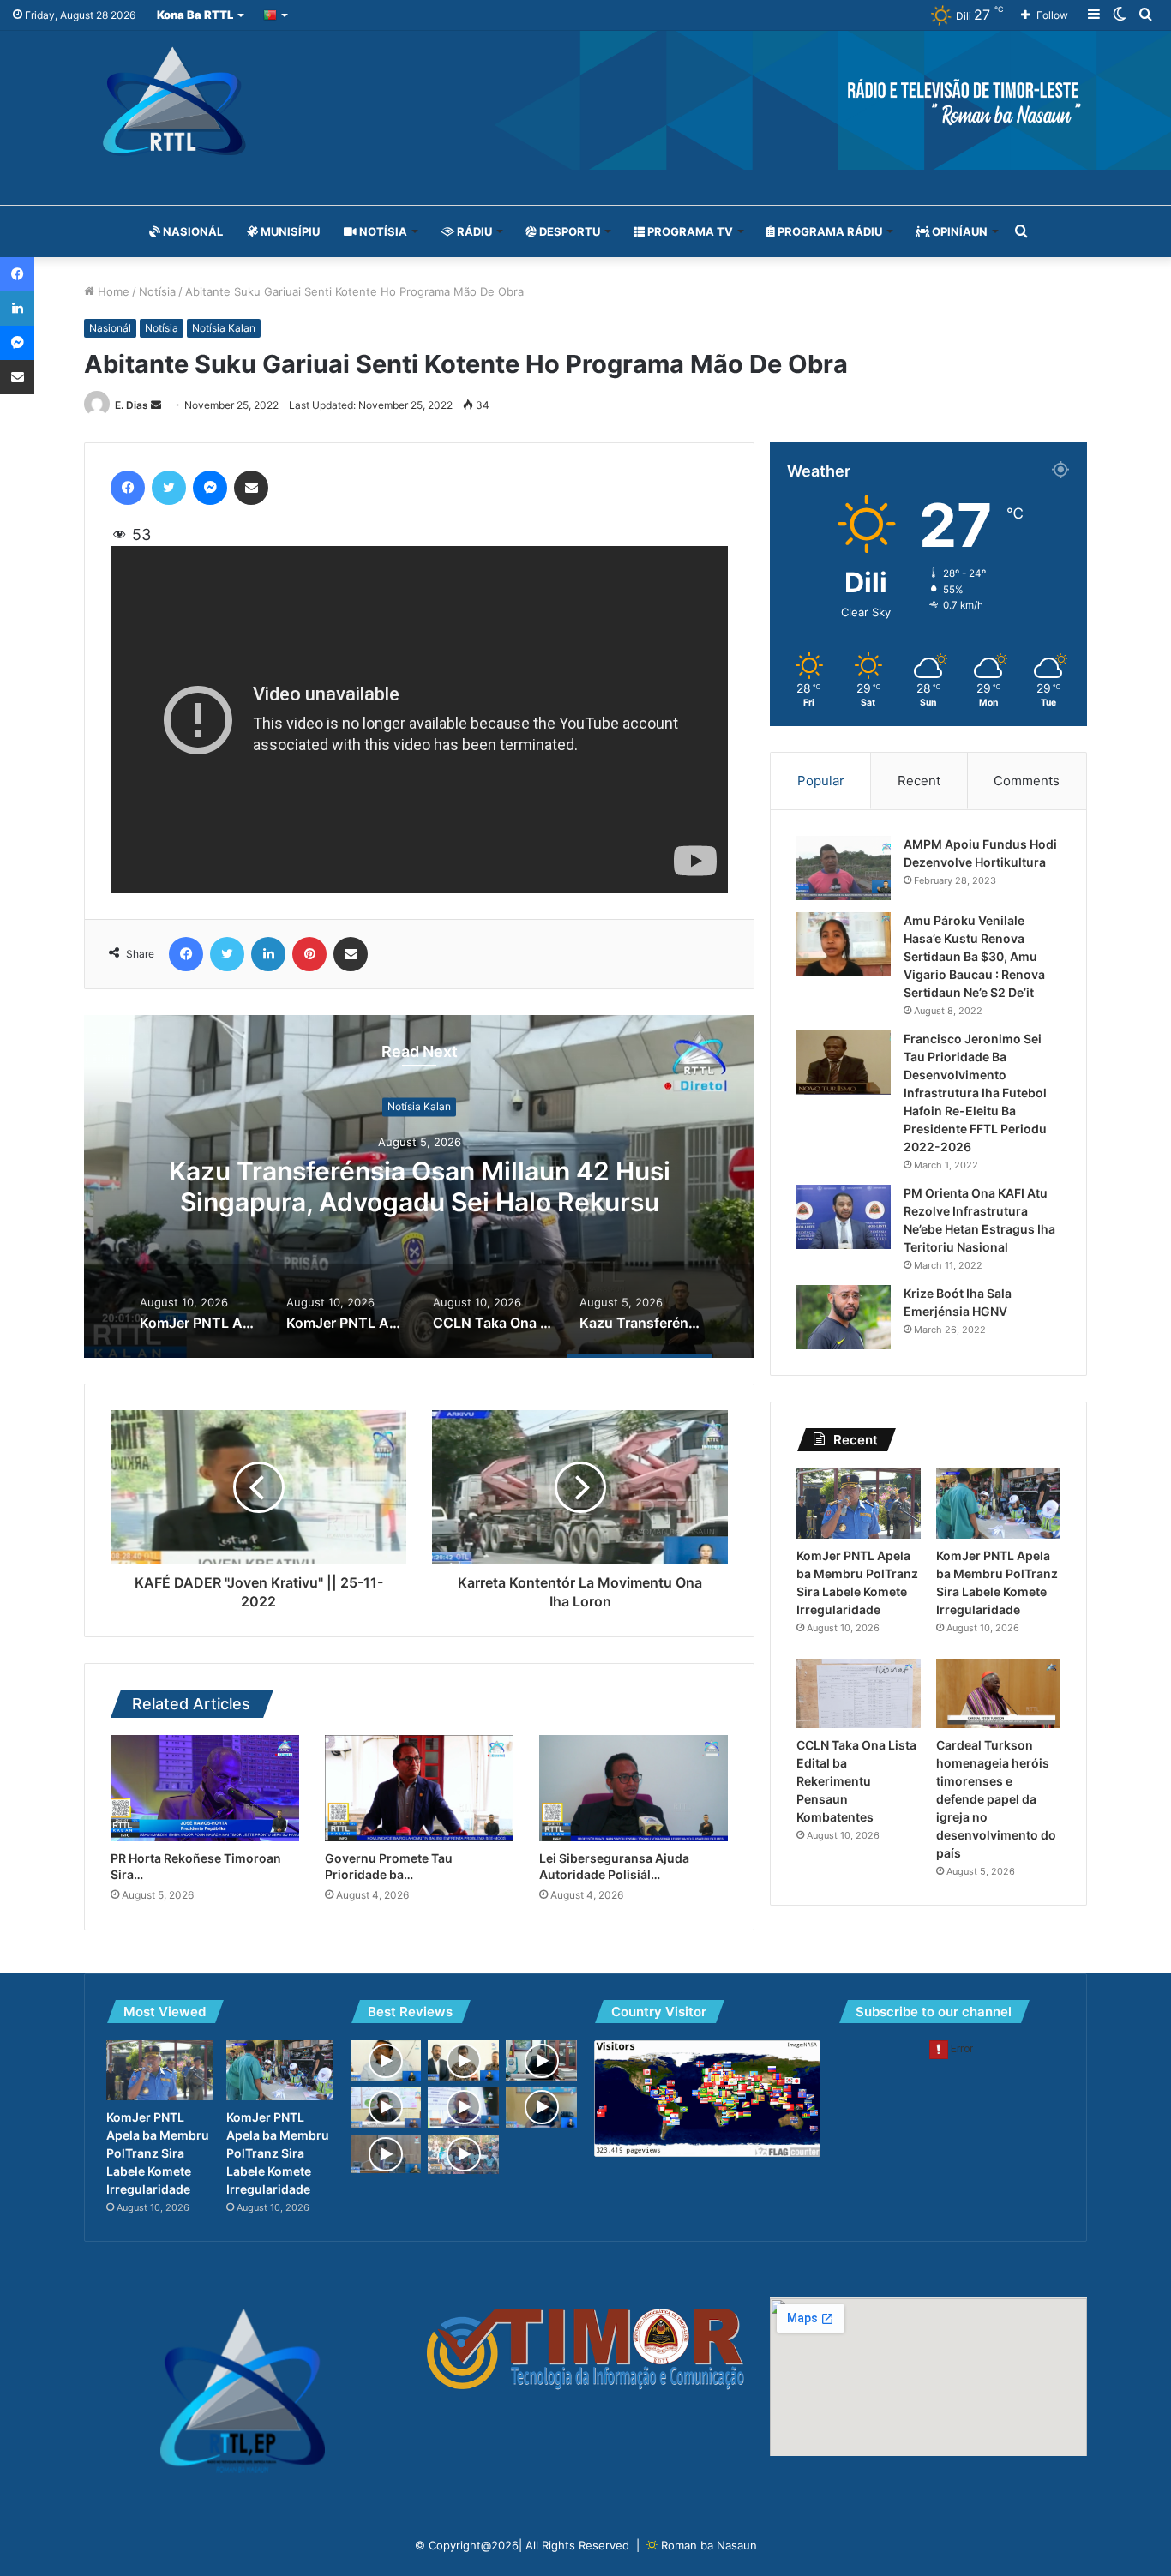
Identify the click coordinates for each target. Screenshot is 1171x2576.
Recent (919, 781)
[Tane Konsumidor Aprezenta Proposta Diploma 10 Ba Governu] (386, 2060)
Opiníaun (958, 231)
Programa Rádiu (829, 231)
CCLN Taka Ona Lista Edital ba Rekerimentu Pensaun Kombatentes (856, 1781)
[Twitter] (169, 488)
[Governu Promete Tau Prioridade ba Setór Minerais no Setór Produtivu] (419, 1788)
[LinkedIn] (268, 954)
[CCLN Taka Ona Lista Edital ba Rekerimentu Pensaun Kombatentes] (859, 1694)
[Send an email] (156, 405)
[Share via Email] (251, 488)
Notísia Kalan (224, 328)
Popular (821, 781)
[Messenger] (210, 488)
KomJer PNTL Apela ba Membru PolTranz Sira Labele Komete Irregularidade (420, 1187)
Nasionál (192, 231)
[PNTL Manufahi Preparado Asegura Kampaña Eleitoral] (541, 2060)
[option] (419, 1186)
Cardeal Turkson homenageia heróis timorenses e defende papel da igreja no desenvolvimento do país (996, 1799)
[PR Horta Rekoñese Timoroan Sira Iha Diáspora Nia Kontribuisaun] (205, 1788)
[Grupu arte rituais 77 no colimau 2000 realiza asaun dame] (463, 2155)
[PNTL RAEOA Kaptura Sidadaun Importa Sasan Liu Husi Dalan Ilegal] (541, 2108)
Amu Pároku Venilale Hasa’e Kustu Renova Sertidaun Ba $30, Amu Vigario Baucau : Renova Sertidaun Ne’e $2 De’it (974, 956)
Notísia (382, 231)
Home (112, 291)
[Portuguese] (276, 15)
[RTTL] (585, 100)
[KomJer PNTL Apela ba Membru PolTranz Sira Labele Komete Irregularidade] (859, 1504)
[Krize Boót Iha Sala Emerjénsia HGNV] (844, 1317)
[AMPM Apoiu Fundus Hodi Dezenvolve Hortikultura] (844, 868)
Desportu (568, 231)
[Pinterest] (309, 954)
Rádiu (473, 231)
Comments (1027, 781)
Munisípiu (289, 231)
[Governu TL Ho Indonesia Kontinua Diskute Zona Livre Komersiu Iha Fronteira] (463, 2060)
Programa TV (689, 231)
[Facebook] (128, 488)
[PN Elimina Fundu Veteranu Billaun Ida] (386, 2154)
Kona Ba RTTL (195, 15)
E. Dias (132, 405)
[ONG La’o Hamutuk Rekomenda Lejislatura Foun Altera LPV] (386, 2108)
